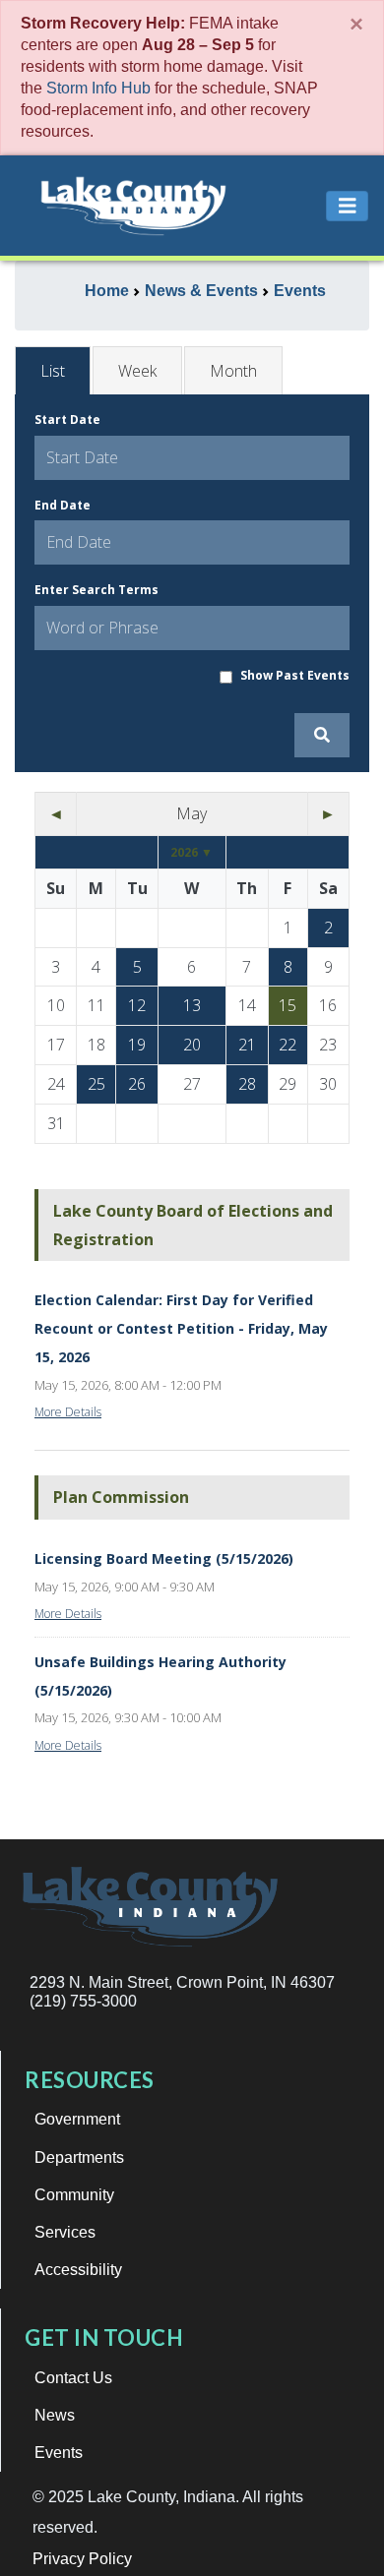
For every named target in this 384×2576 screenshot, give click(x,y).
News (55, 2415)
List (53, 371)
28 (247, 1084)
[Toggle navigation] (348, 206)
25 (96, 1084)
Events (59, 2453)
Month (233, 371)
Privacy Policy (82, 2559)
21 (247, 1045)
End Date (63, 505)
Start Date (67, 419)
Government (77, 2119)
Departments (79, 2157)
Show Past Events (295, 675)
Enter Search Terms (96, 590)
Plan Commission (121, 1497)
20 (192, 1045)
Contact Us (73, 2378)
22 (288, 1045)
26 (137, 1084)
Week (137, 371)
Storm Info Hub (98, 88)
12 (137, 1005)
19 (137, 1045)
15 (288, 1005)
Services (65, 2232)
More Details (68, 1412)
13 (192, 1005)
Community (74, 2195)
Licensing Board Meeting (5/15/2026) (164, 1558)
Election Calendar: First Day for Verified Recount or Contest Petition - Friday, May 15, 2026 (181, 1328)
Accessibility (78, 2270)
